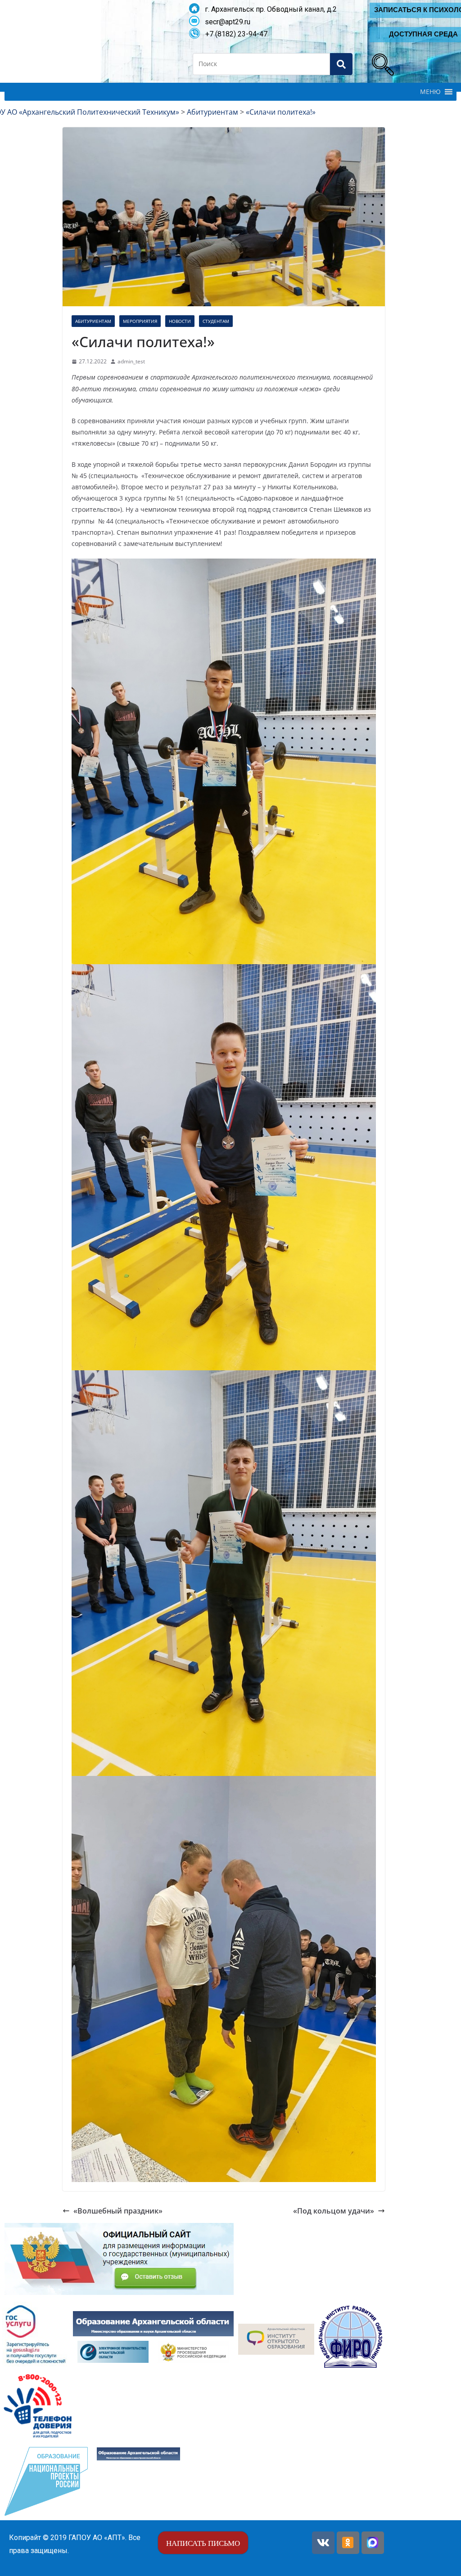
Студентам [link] (216, 321)
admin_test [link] (131, 361)
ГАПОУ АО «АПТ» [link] (97, 2538)
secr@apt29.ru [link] (225, 22)
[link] (381, 63)
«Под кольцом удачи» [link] (334, 2211)
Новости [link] (180, 321)
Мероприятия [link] (140, 321)
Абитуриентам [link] (93, 321)
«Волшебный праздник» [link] (118, 2211)
